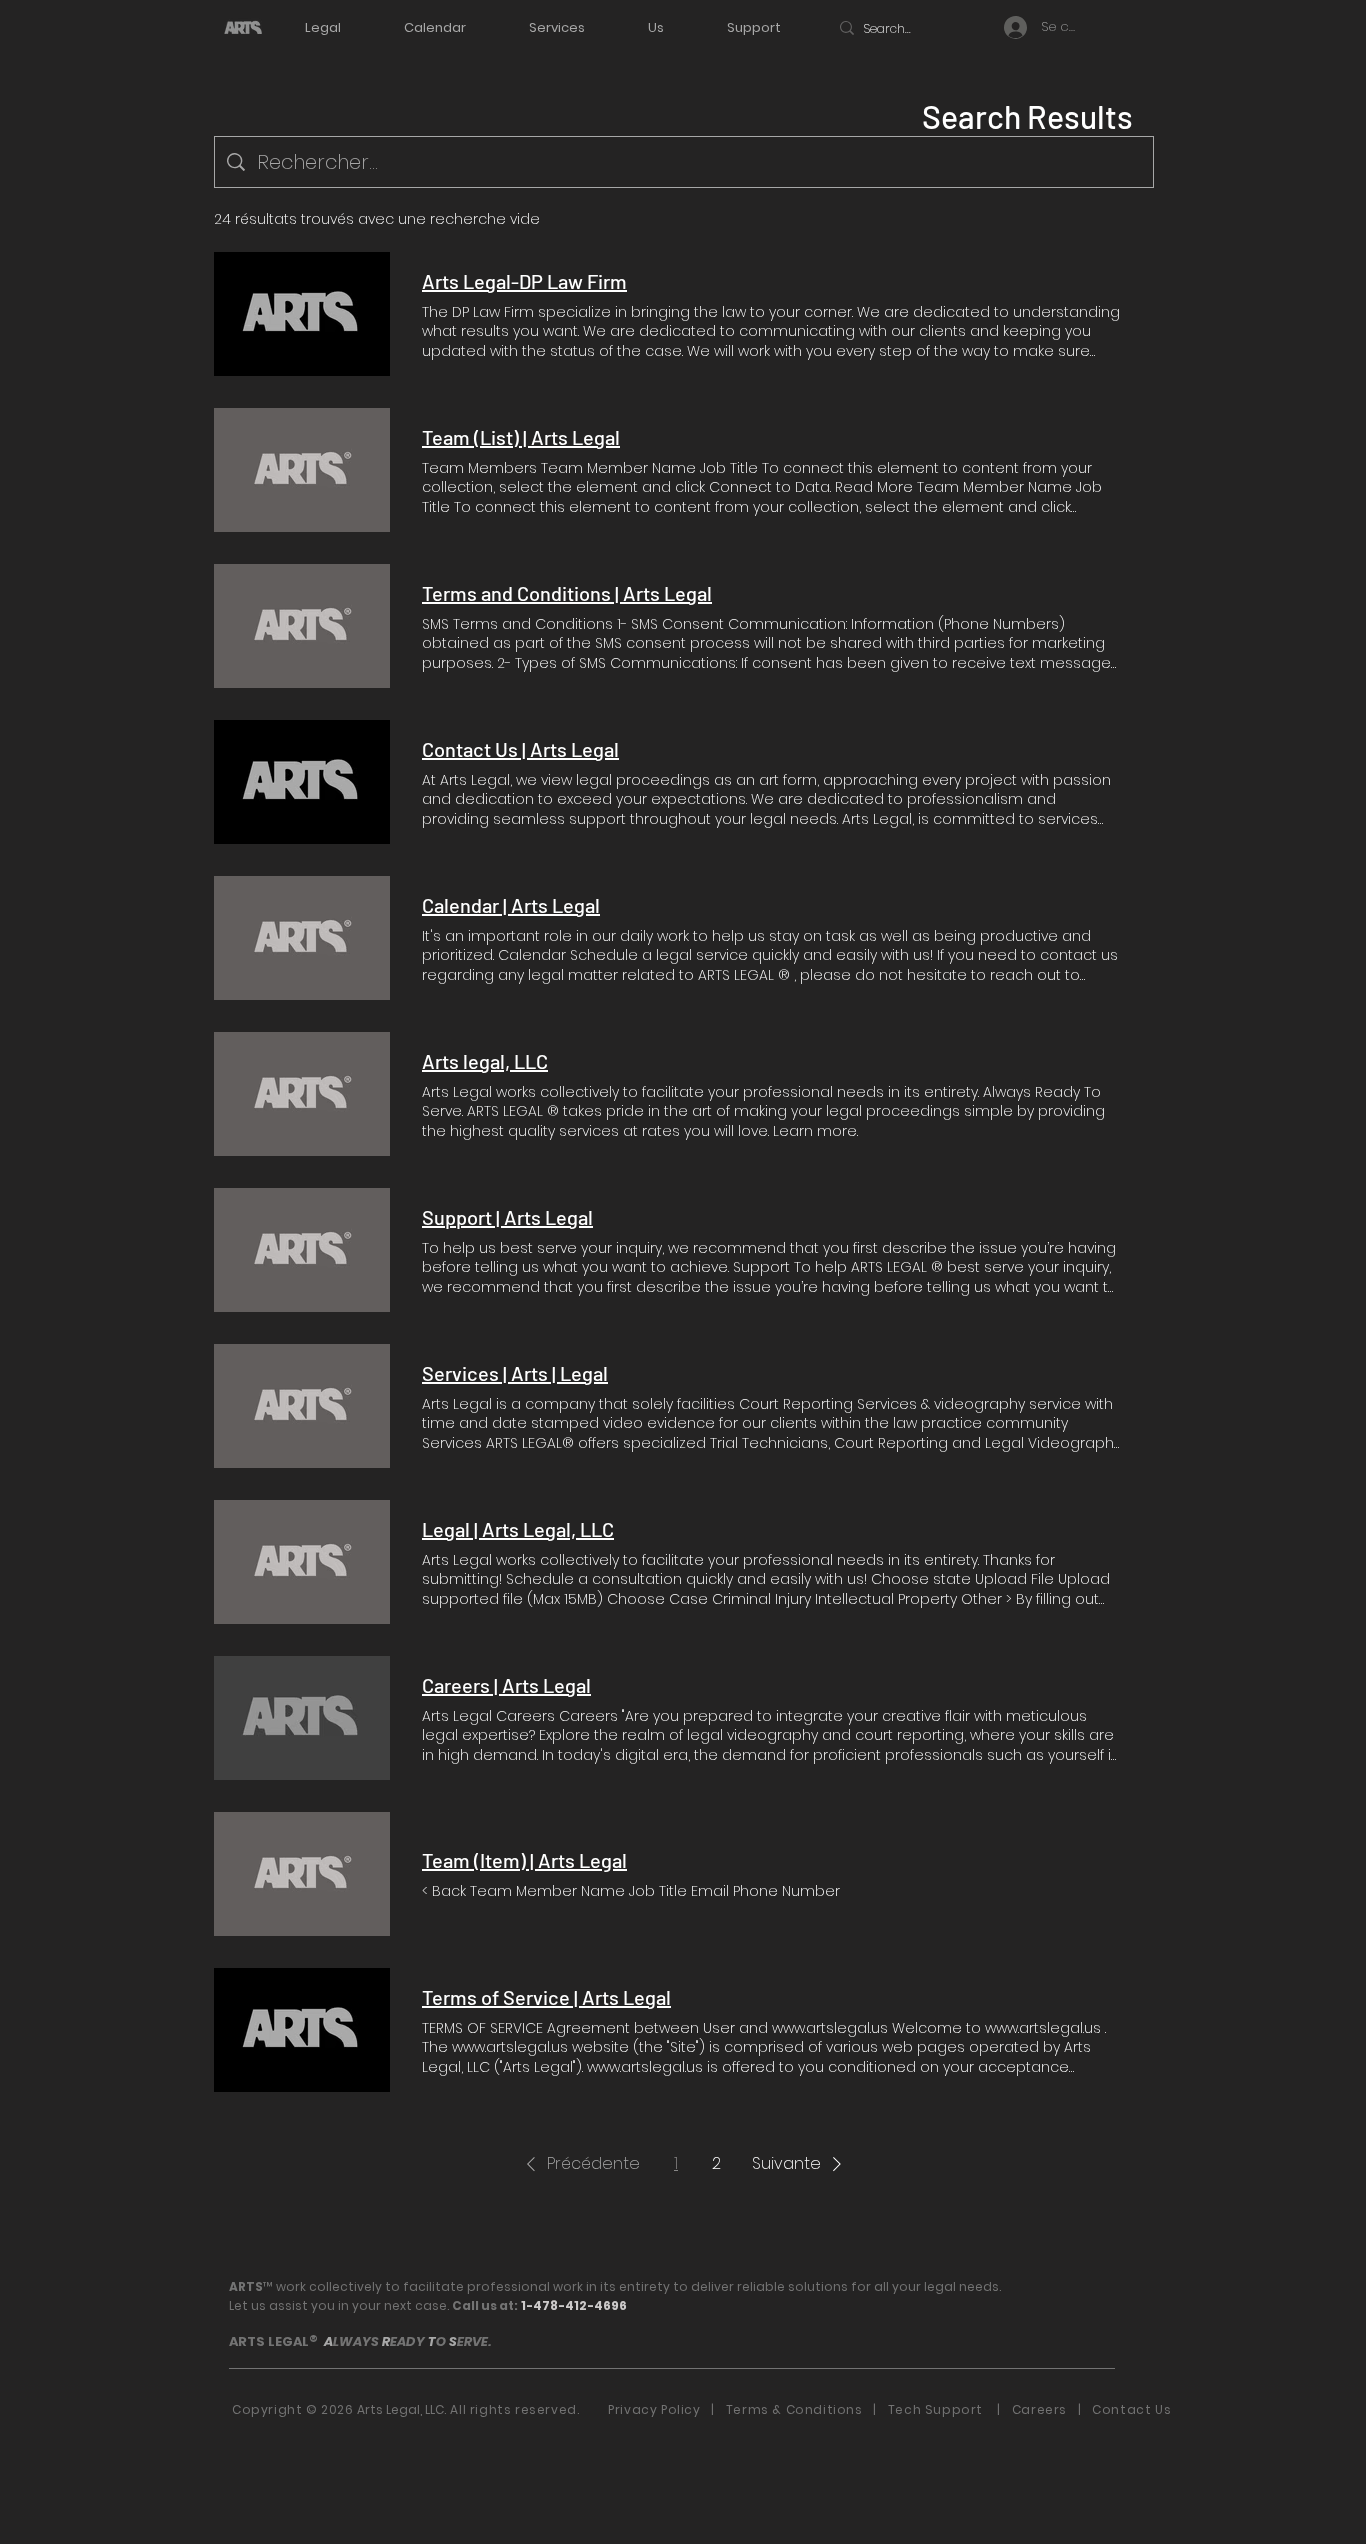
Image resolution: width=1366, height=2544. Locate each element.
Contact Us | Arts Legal (520, 749)
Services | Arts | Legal (515, 1373)
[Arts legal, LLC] (302, 1094)
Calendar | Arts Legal (511, 905)
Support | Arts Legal (507, 1217)
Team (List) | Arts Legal (521, 437)
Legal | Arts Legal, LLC (518, 1529)
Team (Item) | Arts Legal (524, 1860)
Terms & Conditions (798, 2409)
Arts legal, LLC (485, 1061)
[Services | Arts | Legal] (302, 1406)
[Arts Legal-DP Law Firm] (302, 314)
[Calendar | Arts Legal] (302, 938)
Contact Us (1131, 2409)
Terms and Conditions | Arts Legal (567, 593)
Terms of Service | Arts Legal (546, 1997)
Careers (1039, 2409)
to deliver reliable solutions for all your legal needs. (837, 2286)
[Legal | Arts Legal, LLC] (302, 1562)
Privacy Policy (654, 2409)
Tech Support (939, 2409)
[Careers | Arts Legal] (302, 1718)
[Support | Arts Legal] (302, 1250)
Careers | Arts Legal (506, 1685)
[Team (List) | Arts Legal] (302, 470)
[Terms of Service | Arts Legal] (302, 2030)
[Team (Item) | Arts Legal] (302, 1874)
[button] (579, 2164)
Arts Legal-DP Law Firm (524, 281)
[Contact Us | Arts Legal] (302, 782)
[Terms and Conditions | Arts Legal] (302, 626)
